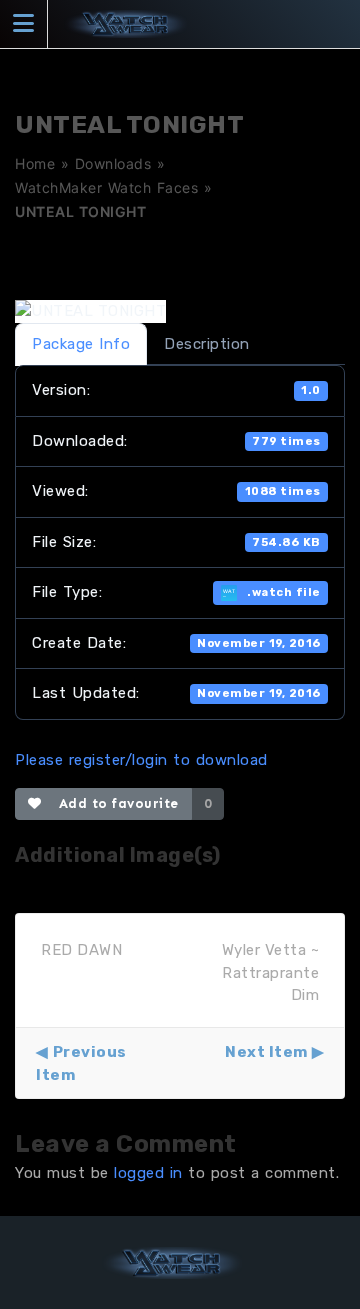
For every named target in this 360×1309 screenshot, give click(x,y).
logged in (148, 1173)
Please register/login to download (141, 760)
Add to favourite (114, 803)
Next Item (266, 1052)
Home (35, 163)
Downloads (113, 163)
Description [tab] (207, 344)
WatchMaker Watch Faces (106, 187)
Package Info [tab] (81, 344)
